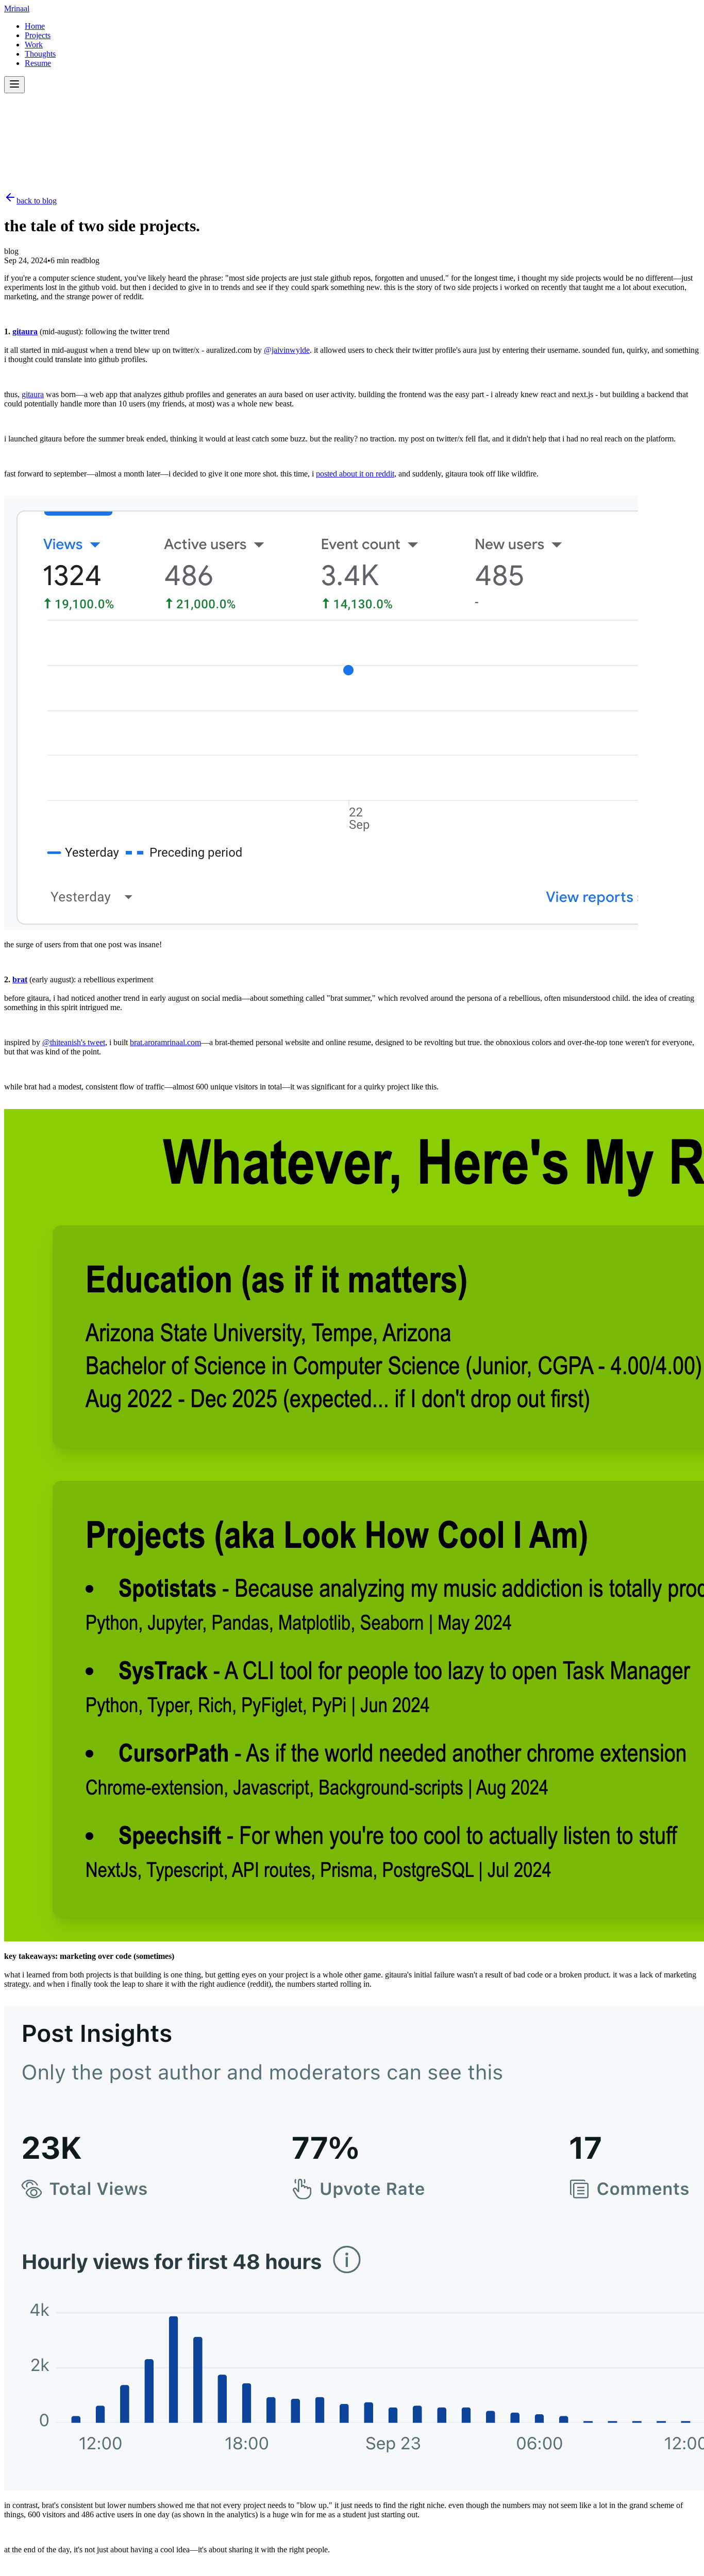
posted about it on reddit (355, 474)
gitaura (25, 331)
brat (20, 979)
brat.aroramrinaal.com (165, 1042)
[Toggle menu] (14, 85)
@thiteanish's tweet (74, 1042)
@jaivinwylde (287, 350)
